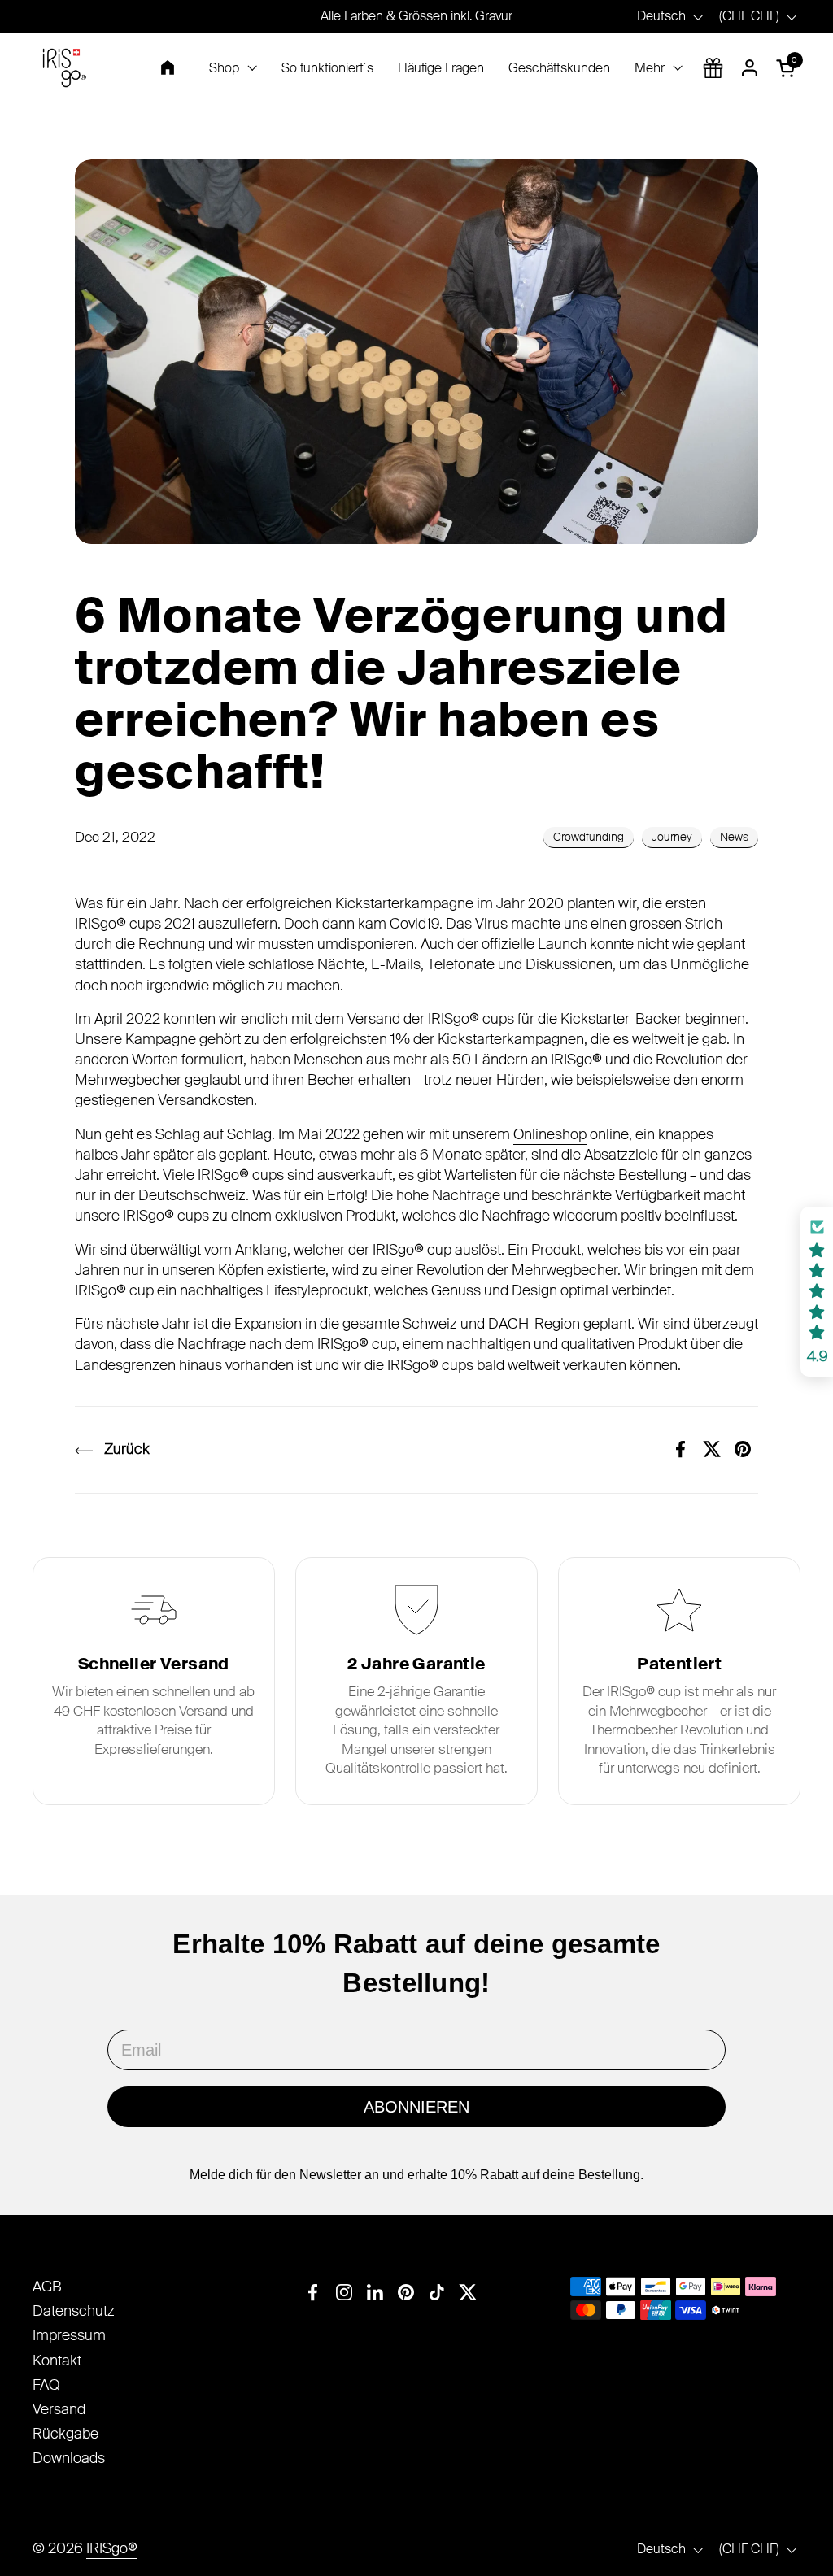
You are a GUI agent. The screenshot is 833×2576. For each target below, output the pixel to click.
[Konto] (750, 68)
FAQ (46, 2385)
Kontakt (57, 2361)
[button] (788, 68)
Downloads (69, 2458)
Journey (672, 837)
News (734, 837)
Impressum (69, 2335)
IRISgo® (112, 2548)
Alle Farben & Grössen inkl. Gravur (416, 16)
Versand (59, 2409)
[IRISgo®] (64, 68)
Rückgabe (65, 2434)
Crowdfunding (589, 837)
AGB (47, 2287)
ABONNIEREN (416, 2107)
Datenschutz (74, 2311)
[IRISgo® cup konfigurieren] (713, 68)
